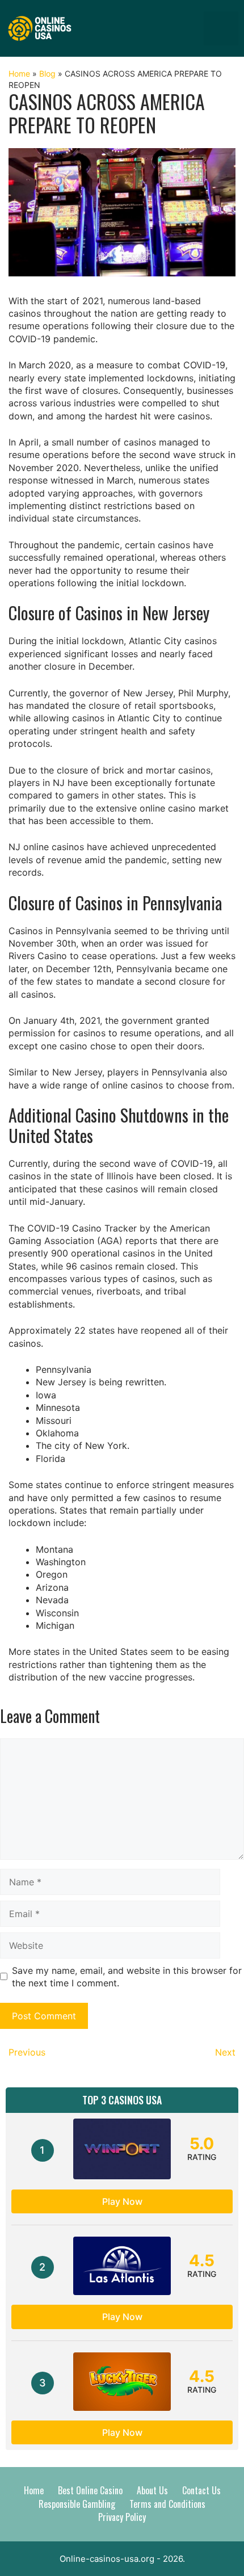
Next (225, 2052)
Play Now (122, 2201)
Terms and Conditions (167, 2504)
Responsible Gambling (77, 2504)
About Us (152, 2490)
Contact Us (201, 2490)
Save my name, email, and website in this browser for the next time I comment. (127, 1977)
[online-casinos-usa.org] (40, 27)
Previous (27, 2052)
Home (19, 73)
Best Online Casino (90, 2490)
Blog (47, 73)
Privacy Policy (122, 2517)
